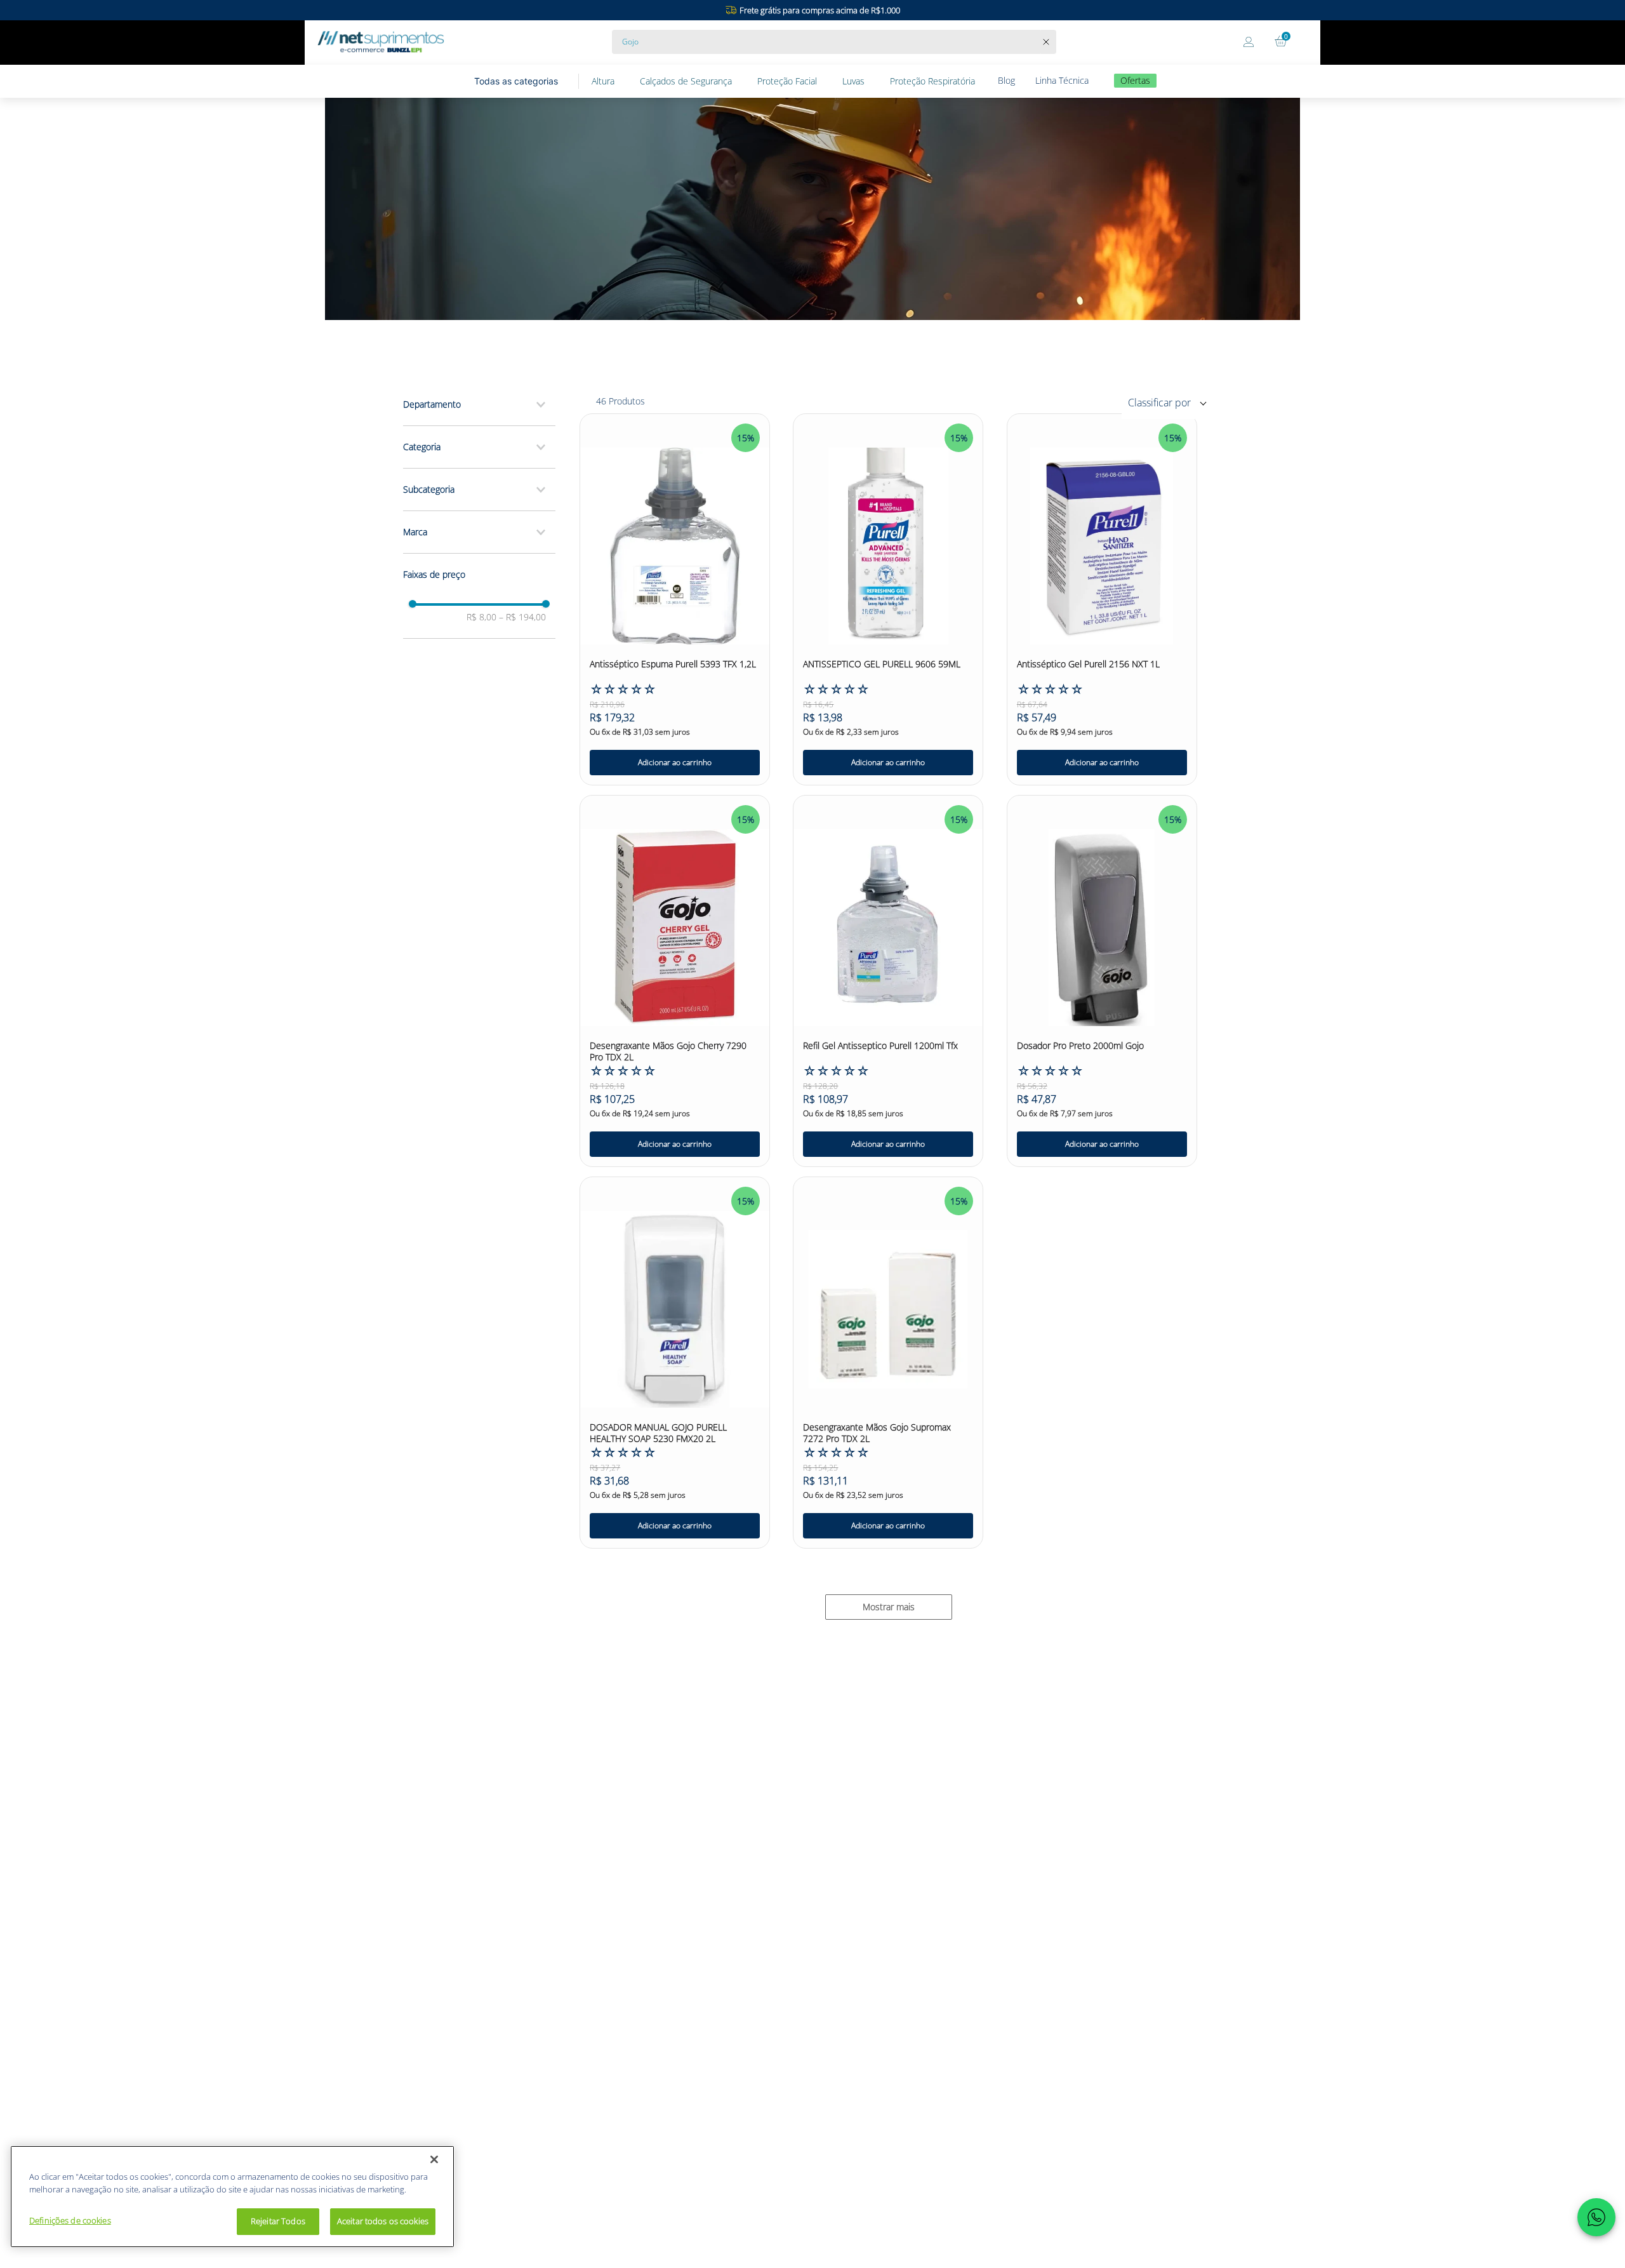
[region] (232, 2197)
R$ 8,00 (481, 617)
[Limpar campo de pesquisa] (1049, 42)
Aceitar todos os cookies (383, 2221)
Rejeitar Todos (278, 2221)
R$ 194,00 (522, 617)
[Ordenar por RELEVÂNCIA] (1172, 402)
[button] (479, 404)
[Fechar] (434, 2159)
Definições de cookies (70, 2220)
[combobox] (834, 42)
